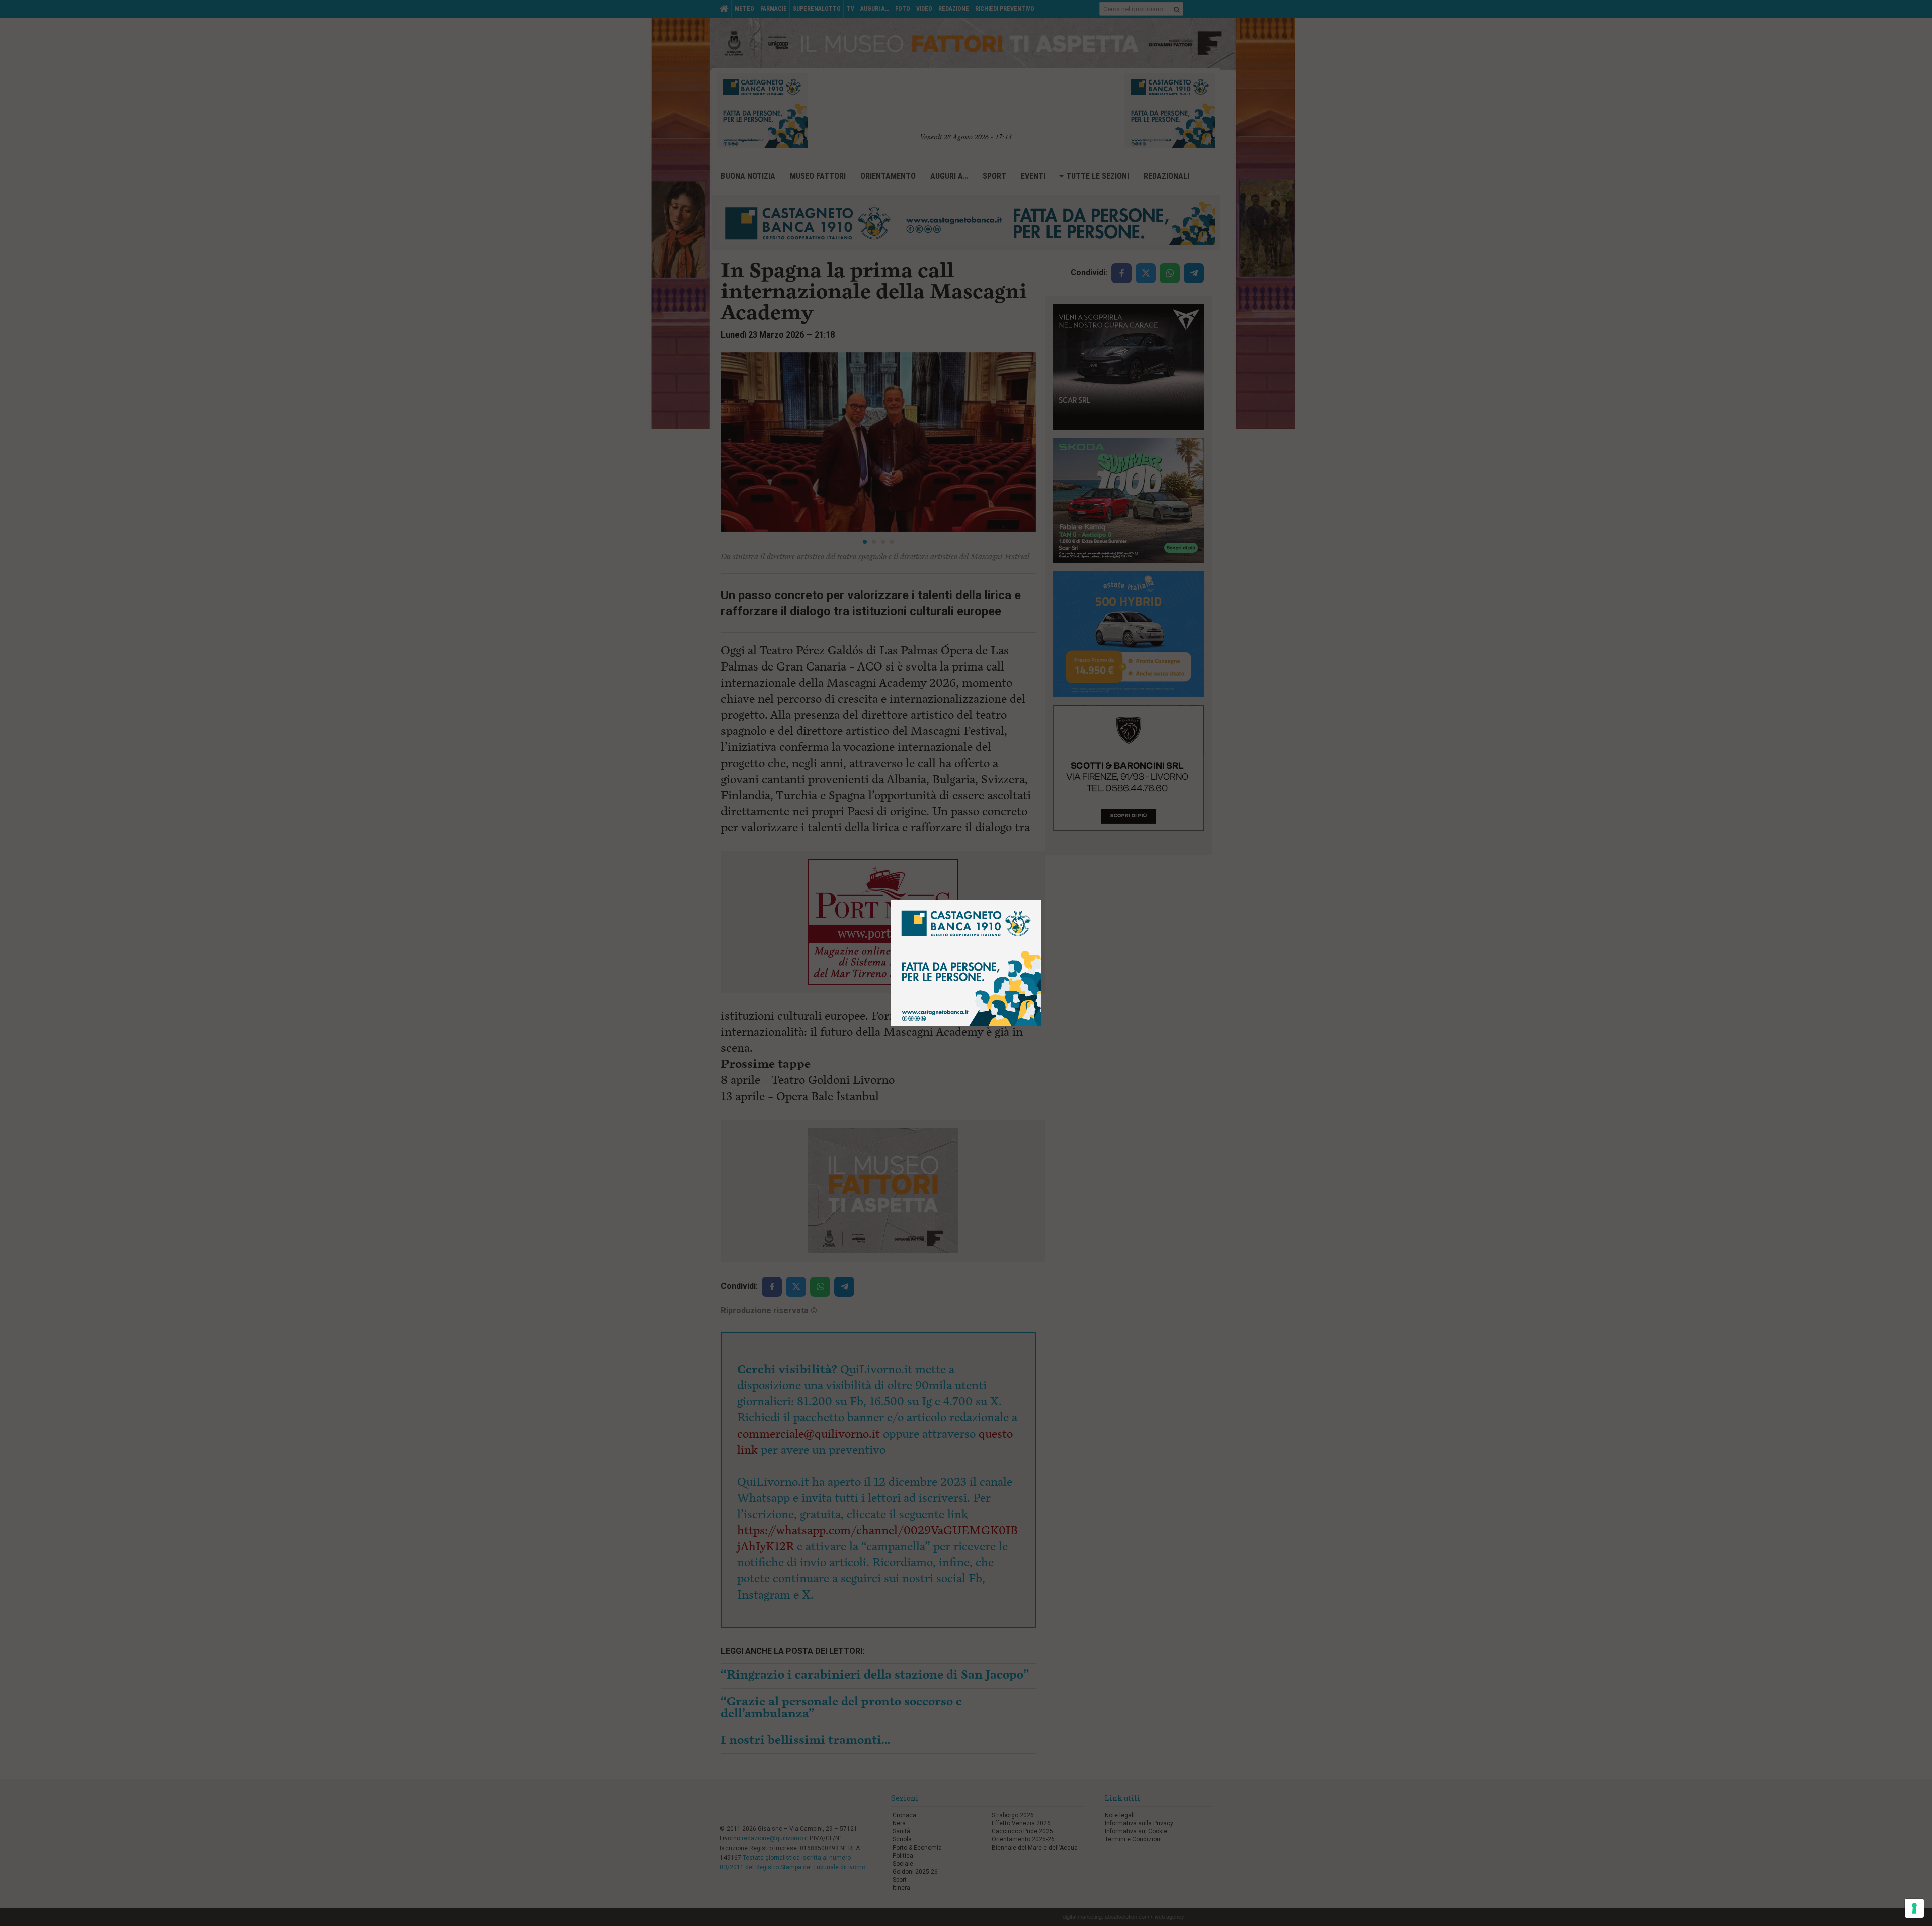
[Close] (1042, 900)
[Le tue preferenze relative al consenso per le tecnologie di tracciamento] (1914, 1908)
